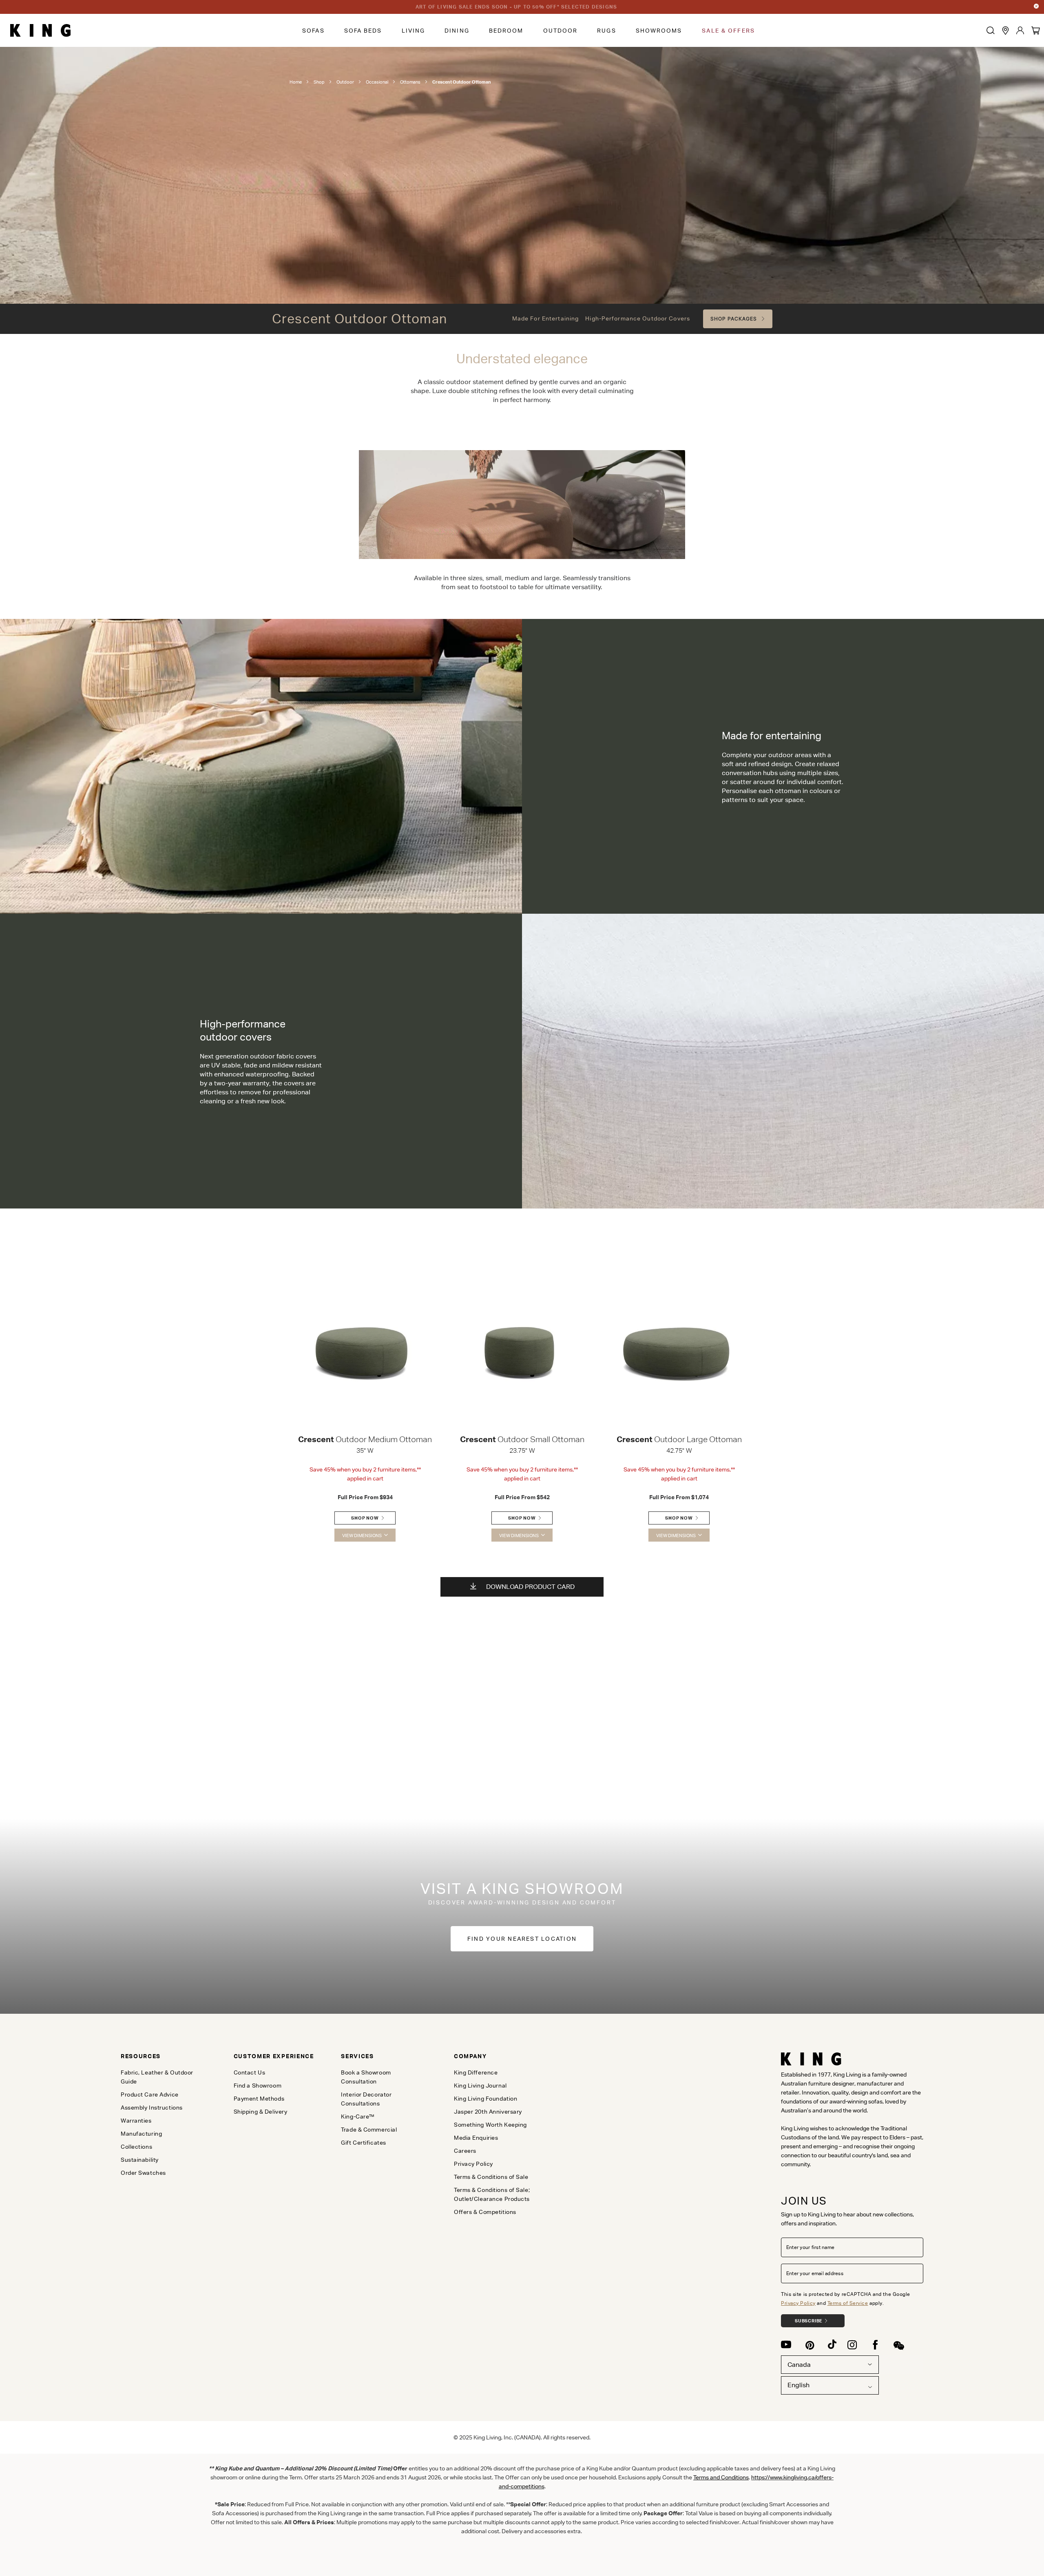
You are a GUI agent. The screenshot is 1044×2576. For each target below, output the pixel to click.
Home (296, 82)
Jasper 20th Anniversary (488, 2112)
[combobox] (830, 2385)
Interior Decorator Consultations (366, 2099)
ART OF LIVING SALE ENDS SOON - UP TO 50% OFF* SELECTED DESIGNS (516, 7)
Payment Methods (259, 2099)
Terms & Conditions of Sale (491, 2177)
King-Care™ (358, 2116)
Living (414, 31)
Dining (457, 31)
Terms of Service (848, 2303)
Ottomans (410, 82)
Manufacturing (141, 2134)
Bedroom (506, 31)
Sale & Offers (728, 31)
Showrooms (659, 31)
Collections (136, 2147)
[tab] (164, 2056)
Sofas (313, 31)
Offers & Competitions (485, 2212)
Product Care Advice (150, 2094)
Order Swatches (143, 2173)
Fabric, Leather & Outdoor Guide (157, 2077)
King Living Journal (480, 2086)
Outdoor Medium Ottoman (365, 1439)
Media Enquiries (476, 2138)
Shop (319, 82)
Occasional (377, 82)
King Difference (476, 2072)
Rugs (606, 31)
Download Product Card (530, 1587)
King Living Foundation (486, 2099)
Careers (465, 2151)
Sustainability (140, 2160)
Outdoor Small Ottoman (522, 1439)
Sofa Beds (363, 31)
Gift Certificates (364, 2143)
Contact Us (250, 2072)
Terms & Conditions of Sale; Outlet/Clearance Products (492, 2194)
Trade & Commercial (369, 2130)
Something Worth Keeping (490, 2125)
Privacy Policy (798, 2303)
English (798, 2385)
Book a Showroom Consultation (366, 2077)
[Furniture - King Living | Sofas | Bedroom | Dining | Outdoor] (40, 31)
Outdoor (561, 31)
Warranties (136, 2121)
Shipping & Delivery (261, 2112)
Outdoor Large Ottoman (679, 1439)
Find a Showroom (258, 2086)
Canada (799, 2365)
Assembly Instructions (152, 2108)
